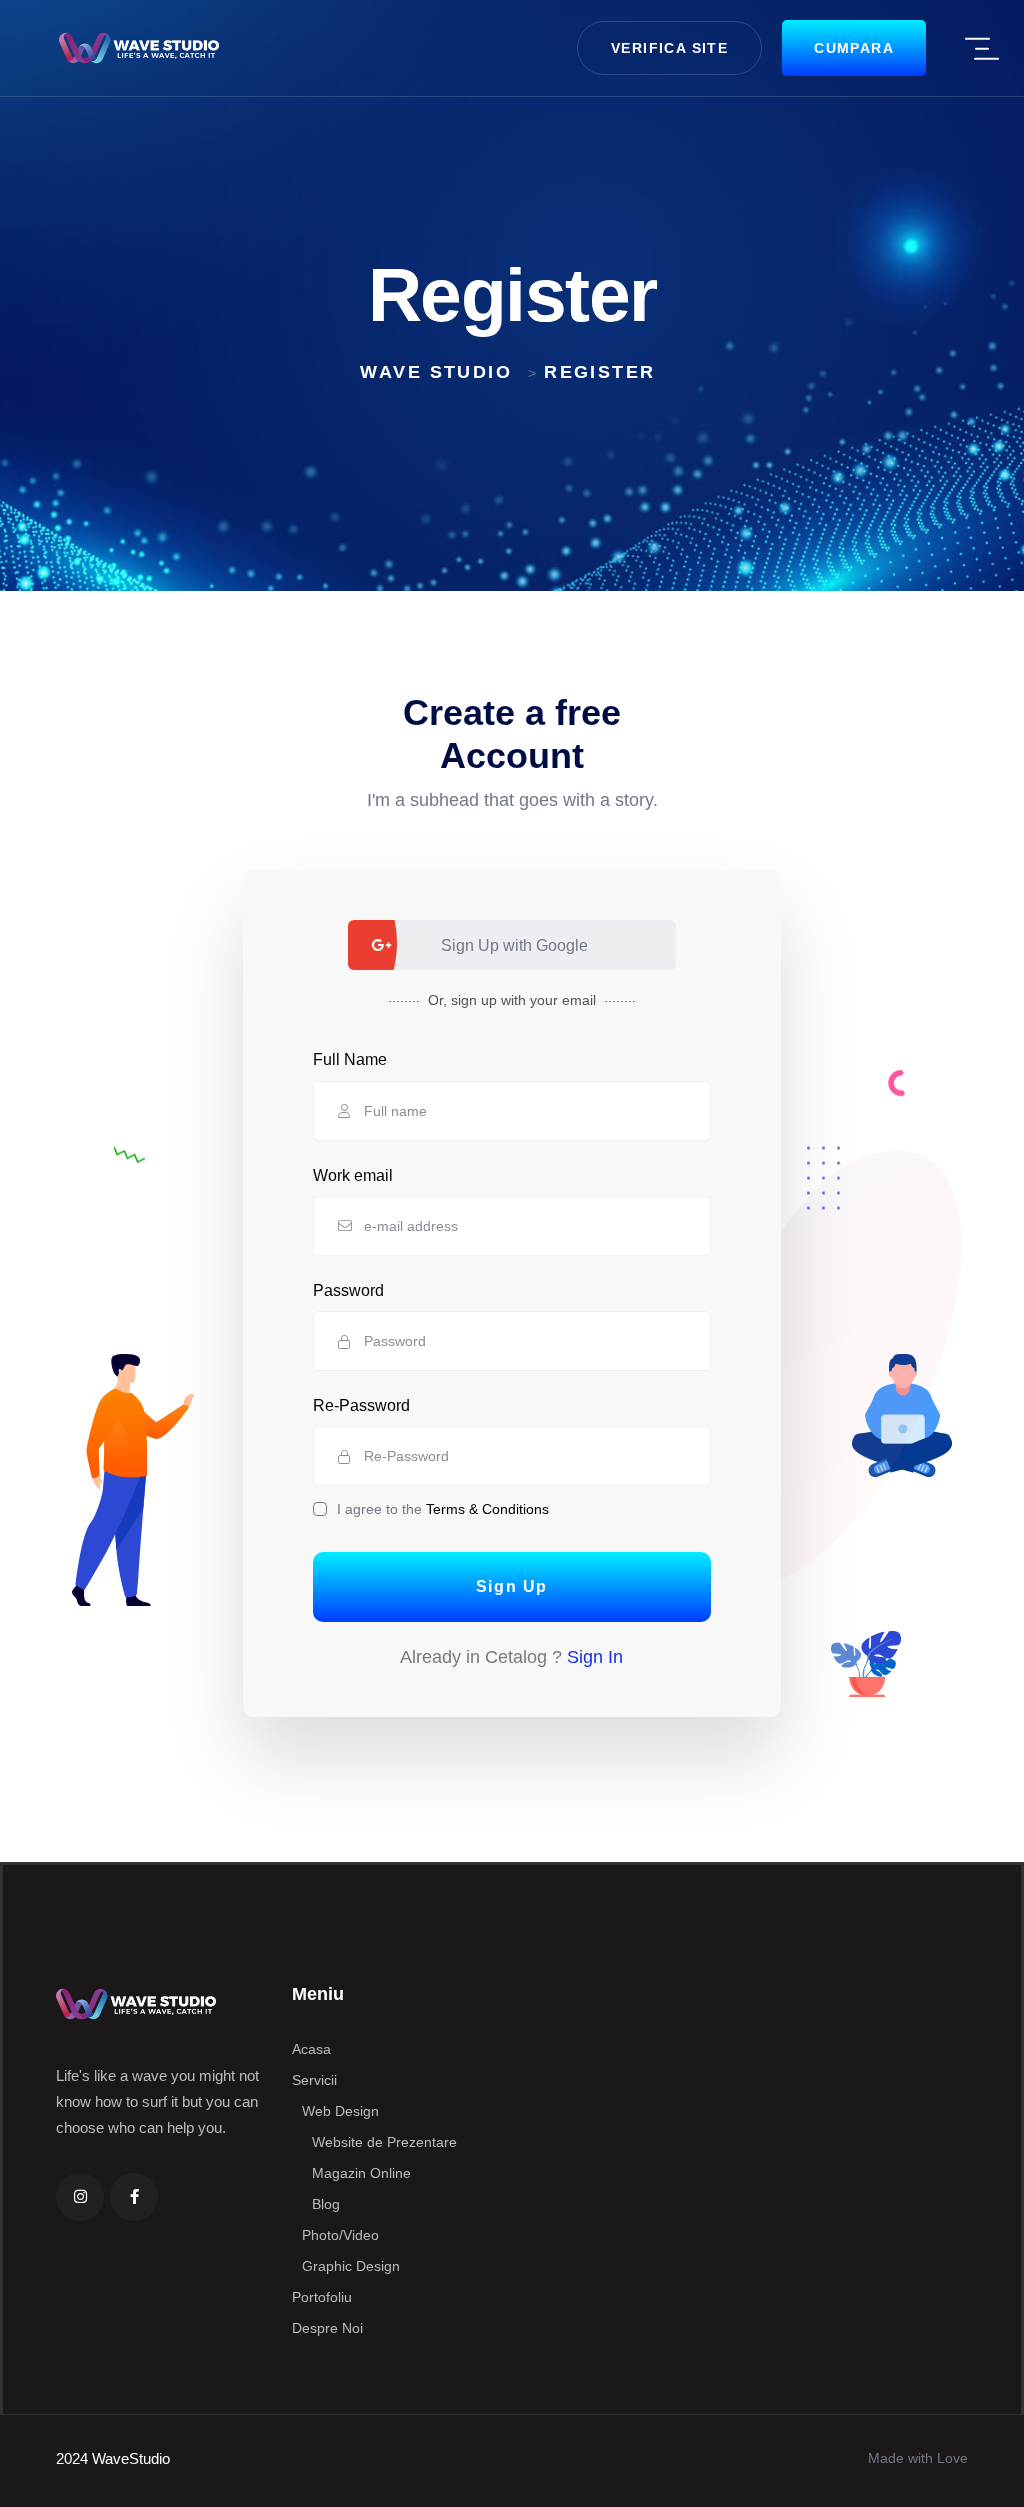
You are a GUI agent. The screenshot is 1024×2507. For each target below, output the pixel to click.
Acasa (311, 2049)
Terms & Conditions (487, 1509)
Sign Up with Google (514, 945)
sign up (474, 1000)
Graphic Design (351, 2266)
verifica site (669, 48)
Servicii (314, 2080)
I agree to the (443, 1509)
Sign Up (512, 1586)
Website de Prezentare (384, 2142)
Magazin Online (361, 2173)
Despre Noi (327, 2328)
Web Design (340, 2111)
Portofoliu (322, 2297)
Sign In (595, 1657)
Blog (326, 2204)
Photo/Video (340, 2235)
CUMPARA (854, 48)
